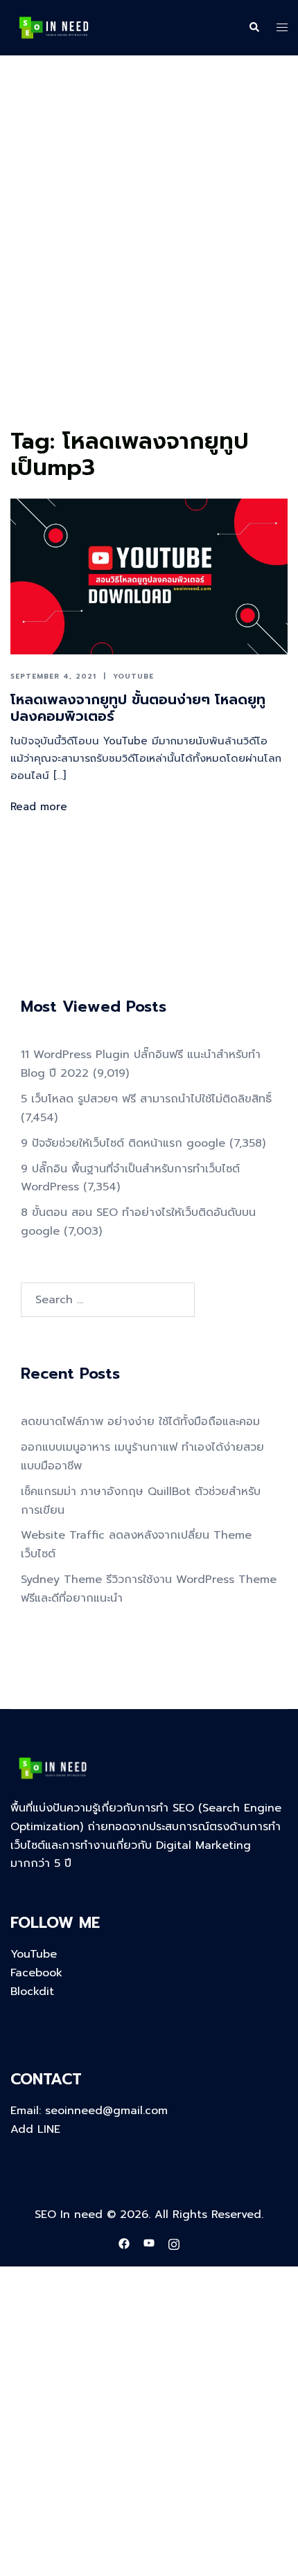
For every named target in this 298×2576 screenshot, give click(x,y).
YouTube (133, 676)
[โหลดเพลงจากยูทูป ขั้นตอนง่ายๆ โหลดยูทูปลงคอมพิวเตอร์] (149, 576)
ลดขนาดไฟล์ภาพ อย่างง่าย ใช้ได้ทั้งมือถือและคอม (140, 1422)
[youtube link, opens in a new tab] (149, 2244)
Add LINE (35, 2129)
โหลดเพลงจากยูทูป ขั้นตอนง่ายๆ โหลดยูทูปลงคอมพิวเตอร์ (138, 708)
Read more (39, 807)
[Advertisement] (149, 267)
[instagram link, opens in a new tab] (174, 2244)
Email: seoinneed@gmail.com (89, 2111)
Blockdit (32, 1992)
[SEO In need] (54, 27)
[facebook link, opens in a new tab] (124, 2244)
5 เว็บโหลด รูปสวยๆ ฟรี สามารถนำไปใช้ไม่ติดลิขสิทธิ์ (146, 1099)
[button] (254, 28)
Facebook (36, 1973)
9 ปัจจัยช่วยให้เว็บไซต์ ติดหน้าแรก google (123, 1143)
